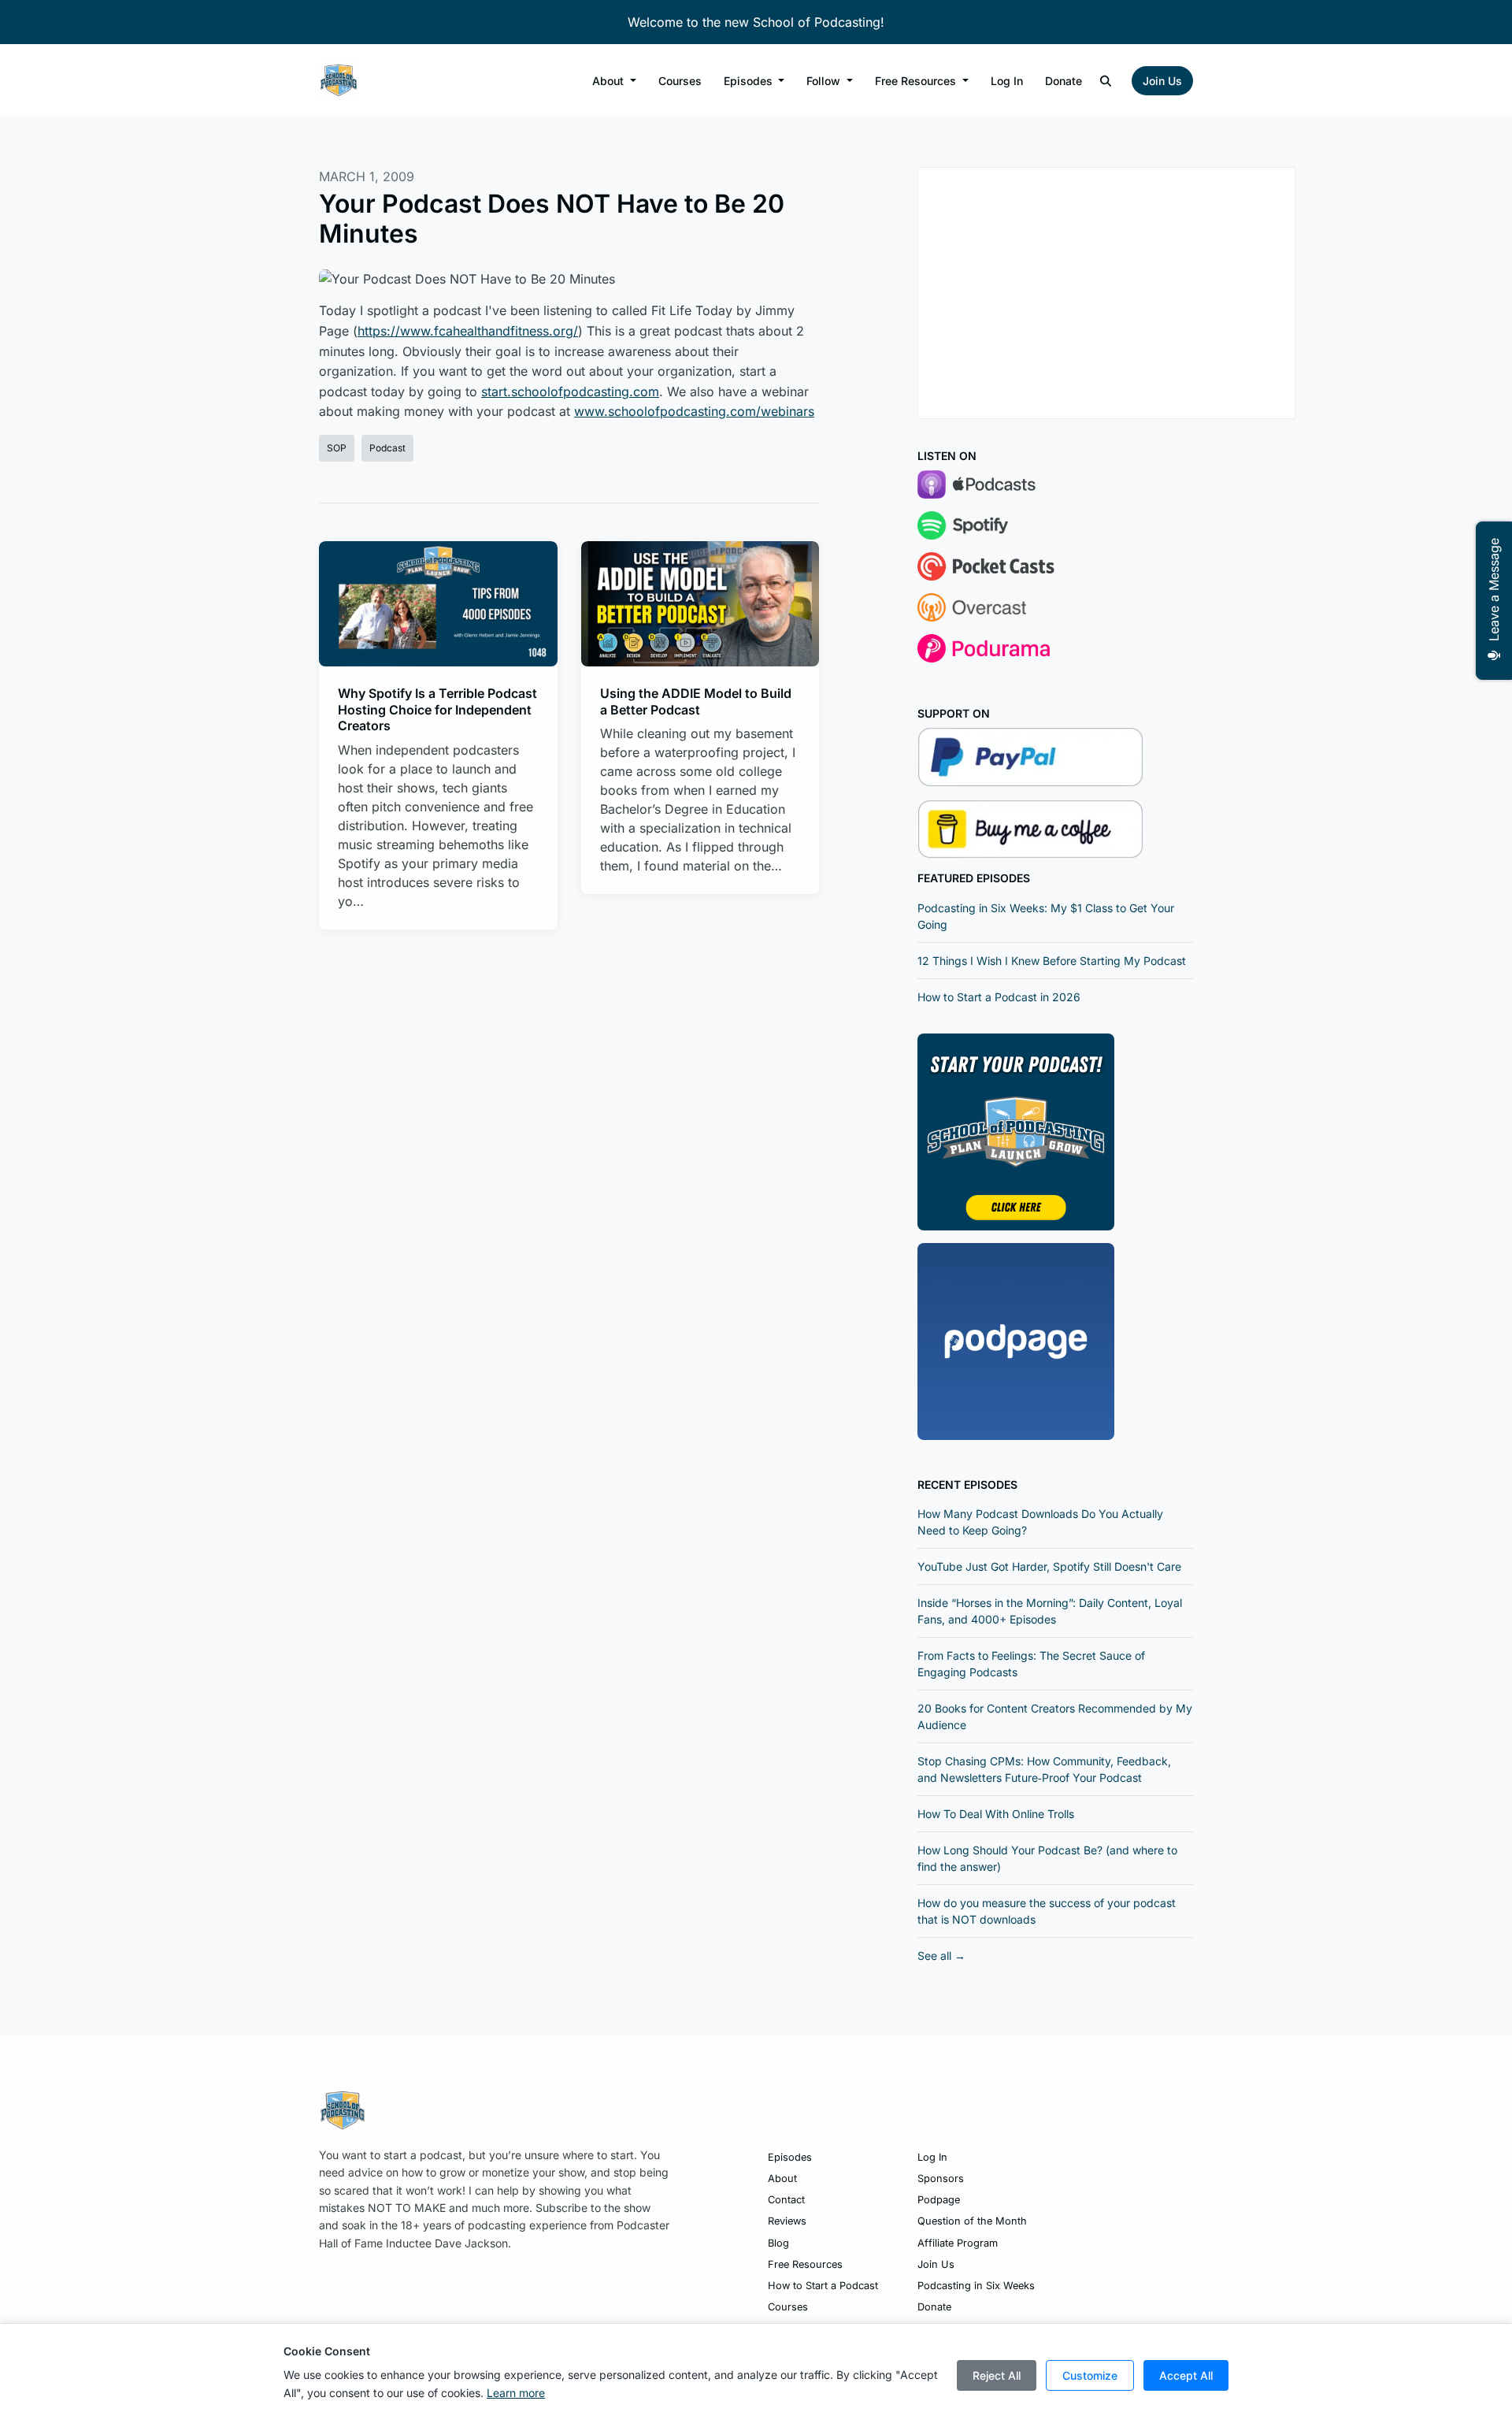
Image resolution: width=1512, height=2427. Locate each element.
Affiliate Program (958, 2243)
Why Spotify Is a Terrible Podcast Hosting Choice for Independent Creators (437, 710)
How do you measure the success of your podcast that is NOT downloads (1047, 1911)
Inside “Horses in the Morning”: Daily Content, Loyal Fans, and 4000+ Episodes (1050, 1611)
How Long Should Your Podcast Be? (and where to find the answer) (1047, 1858)
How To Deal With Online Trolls (996, 1814)
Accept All (1186, 2375)
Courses (680, 81)
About (610, 81)
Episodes (750, 81)
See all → (941, 1956)
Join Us (1162, 81)
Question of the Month (972, 2221)
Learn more (516, 2393)
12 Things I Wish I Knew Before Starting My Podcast (1052, 961)
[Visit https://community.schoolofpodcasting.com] (1016, 1130)
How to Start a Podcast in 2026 (999, 997)
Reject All (997, 2375)
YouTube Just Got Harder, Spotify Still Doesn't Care (1049, 1566)
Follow (825, 81)
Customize (1090, 2375)
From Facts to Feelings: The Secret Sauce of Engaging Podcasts (1031, 1664)
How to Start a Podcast (823, 2286)
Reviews (787, 2221)
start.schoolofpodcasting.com (570, 392)
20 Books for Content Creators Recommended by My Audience (1055, 1716)
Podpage (939, 2200)
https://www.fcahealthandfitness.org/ (468, 331)
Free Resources (917, 81)
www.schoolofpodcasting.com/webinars (694, 411)
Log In (1007, 81)
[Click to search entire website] (1106, 81)
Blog (778, 2243)
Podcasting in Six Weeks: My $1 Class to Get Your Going (1046, 916)
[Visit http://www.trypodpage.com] (1016, 1340)
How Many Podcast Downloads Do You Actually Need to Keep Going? (1040, 1522)
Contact (786, 2200)
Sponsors (941, 2178)
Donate (1064, 81)
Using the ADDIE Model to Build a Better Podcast (696, 701)
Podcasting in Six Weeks (976, 2286)
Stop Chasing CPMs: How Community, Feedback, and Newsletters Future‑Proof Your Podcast (1044, 1769)
